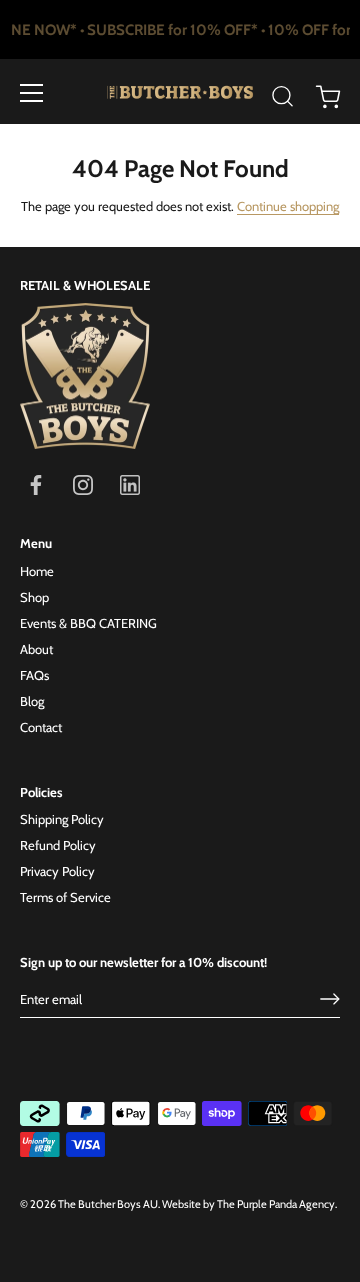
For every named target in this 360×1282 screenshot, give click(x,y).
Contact (41, 727)
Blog (32, 701)
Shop (34, 597)
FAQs (34, 675)
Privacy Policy (57, 871)
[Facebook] (36, 484)
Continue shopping (288, 206)
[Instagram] (83, 484)
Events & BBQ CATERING (88, 623)
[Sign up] (330, 999)
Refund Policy (58, 845)
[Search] (283, 96)
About (36, 649)
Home (37, 571)
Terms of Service (65, 897)
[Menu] (32, 93)
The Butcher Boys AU (108, 1204)
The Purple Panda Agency (276, 1204)
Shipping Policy (62, 819)
